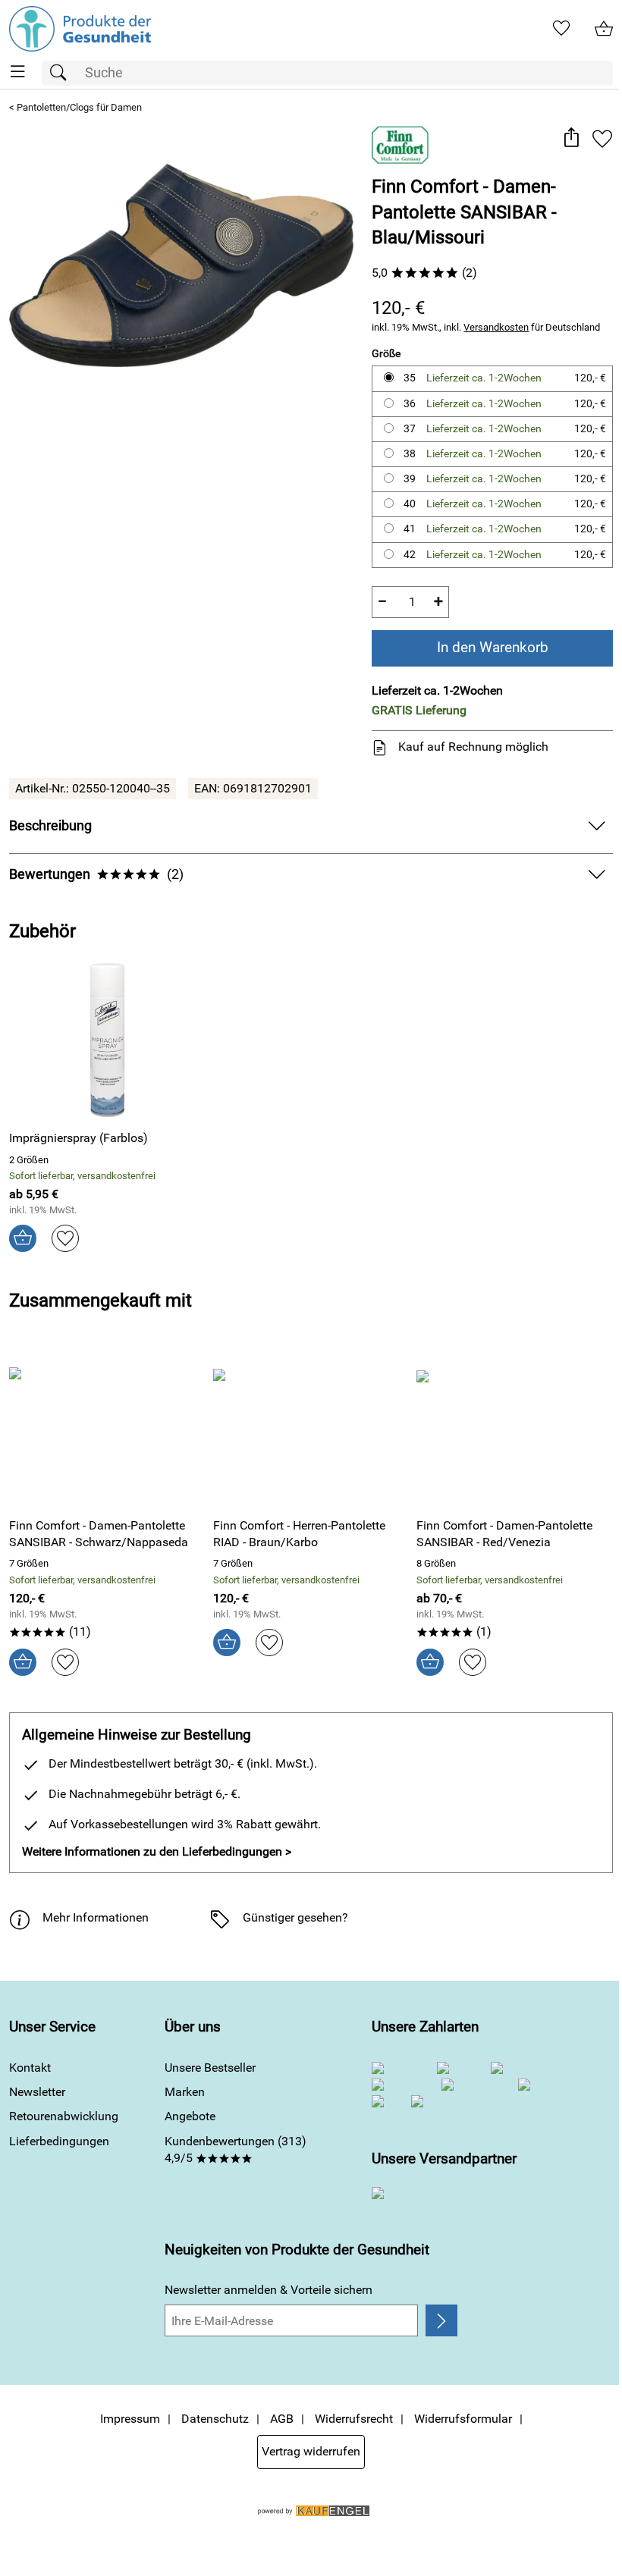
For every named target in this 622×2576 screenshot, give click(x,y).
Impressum (130, 2419)
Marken (185, 2092)
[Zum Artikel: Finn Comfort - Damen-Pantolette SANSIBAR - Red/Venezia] (515, 1427)
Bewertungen (96, 874)
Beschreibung (50, 826)
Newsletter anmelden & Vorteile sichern (269, 2290)
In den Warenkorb (493, 647)
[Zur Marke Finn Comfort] (400, 145)
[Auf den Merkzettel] (602, 139)
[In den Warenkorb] (23, 1238)
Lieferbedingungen (59, 2141)
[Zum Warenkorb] (604, 29)
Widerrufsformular (463, 2419)
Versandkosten (496, 327)
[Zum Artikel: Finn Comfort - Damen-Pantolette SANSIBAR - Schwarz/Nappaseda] (107, 1427)
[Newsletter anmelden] (441, 2320)
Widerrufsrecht (354, 2419)
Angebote (190, 2116)
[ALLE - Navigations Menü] (18, 72)
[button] (571, 139)
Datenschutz (215, 2419)
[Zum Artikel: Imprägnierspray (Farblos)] (107, 1040)
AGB (282, 2419)
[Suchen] (62, 73)
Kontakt (30, 2068)
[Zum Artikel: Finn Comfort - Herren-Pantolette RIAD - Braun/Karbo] (311, 1427)
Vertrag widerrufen (311, 2451)
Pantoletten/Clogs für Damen (79, 107)
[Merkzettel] (561, 29)
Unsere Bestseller (210, 2068)
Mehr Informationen (96, 1917)
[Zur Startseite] (80, 29)
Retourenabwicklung (64, 2116)
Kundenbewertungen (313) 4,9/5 (236, 2149)
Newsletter (37, 2092)
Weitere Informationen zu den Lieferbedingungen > (157, 1851)
